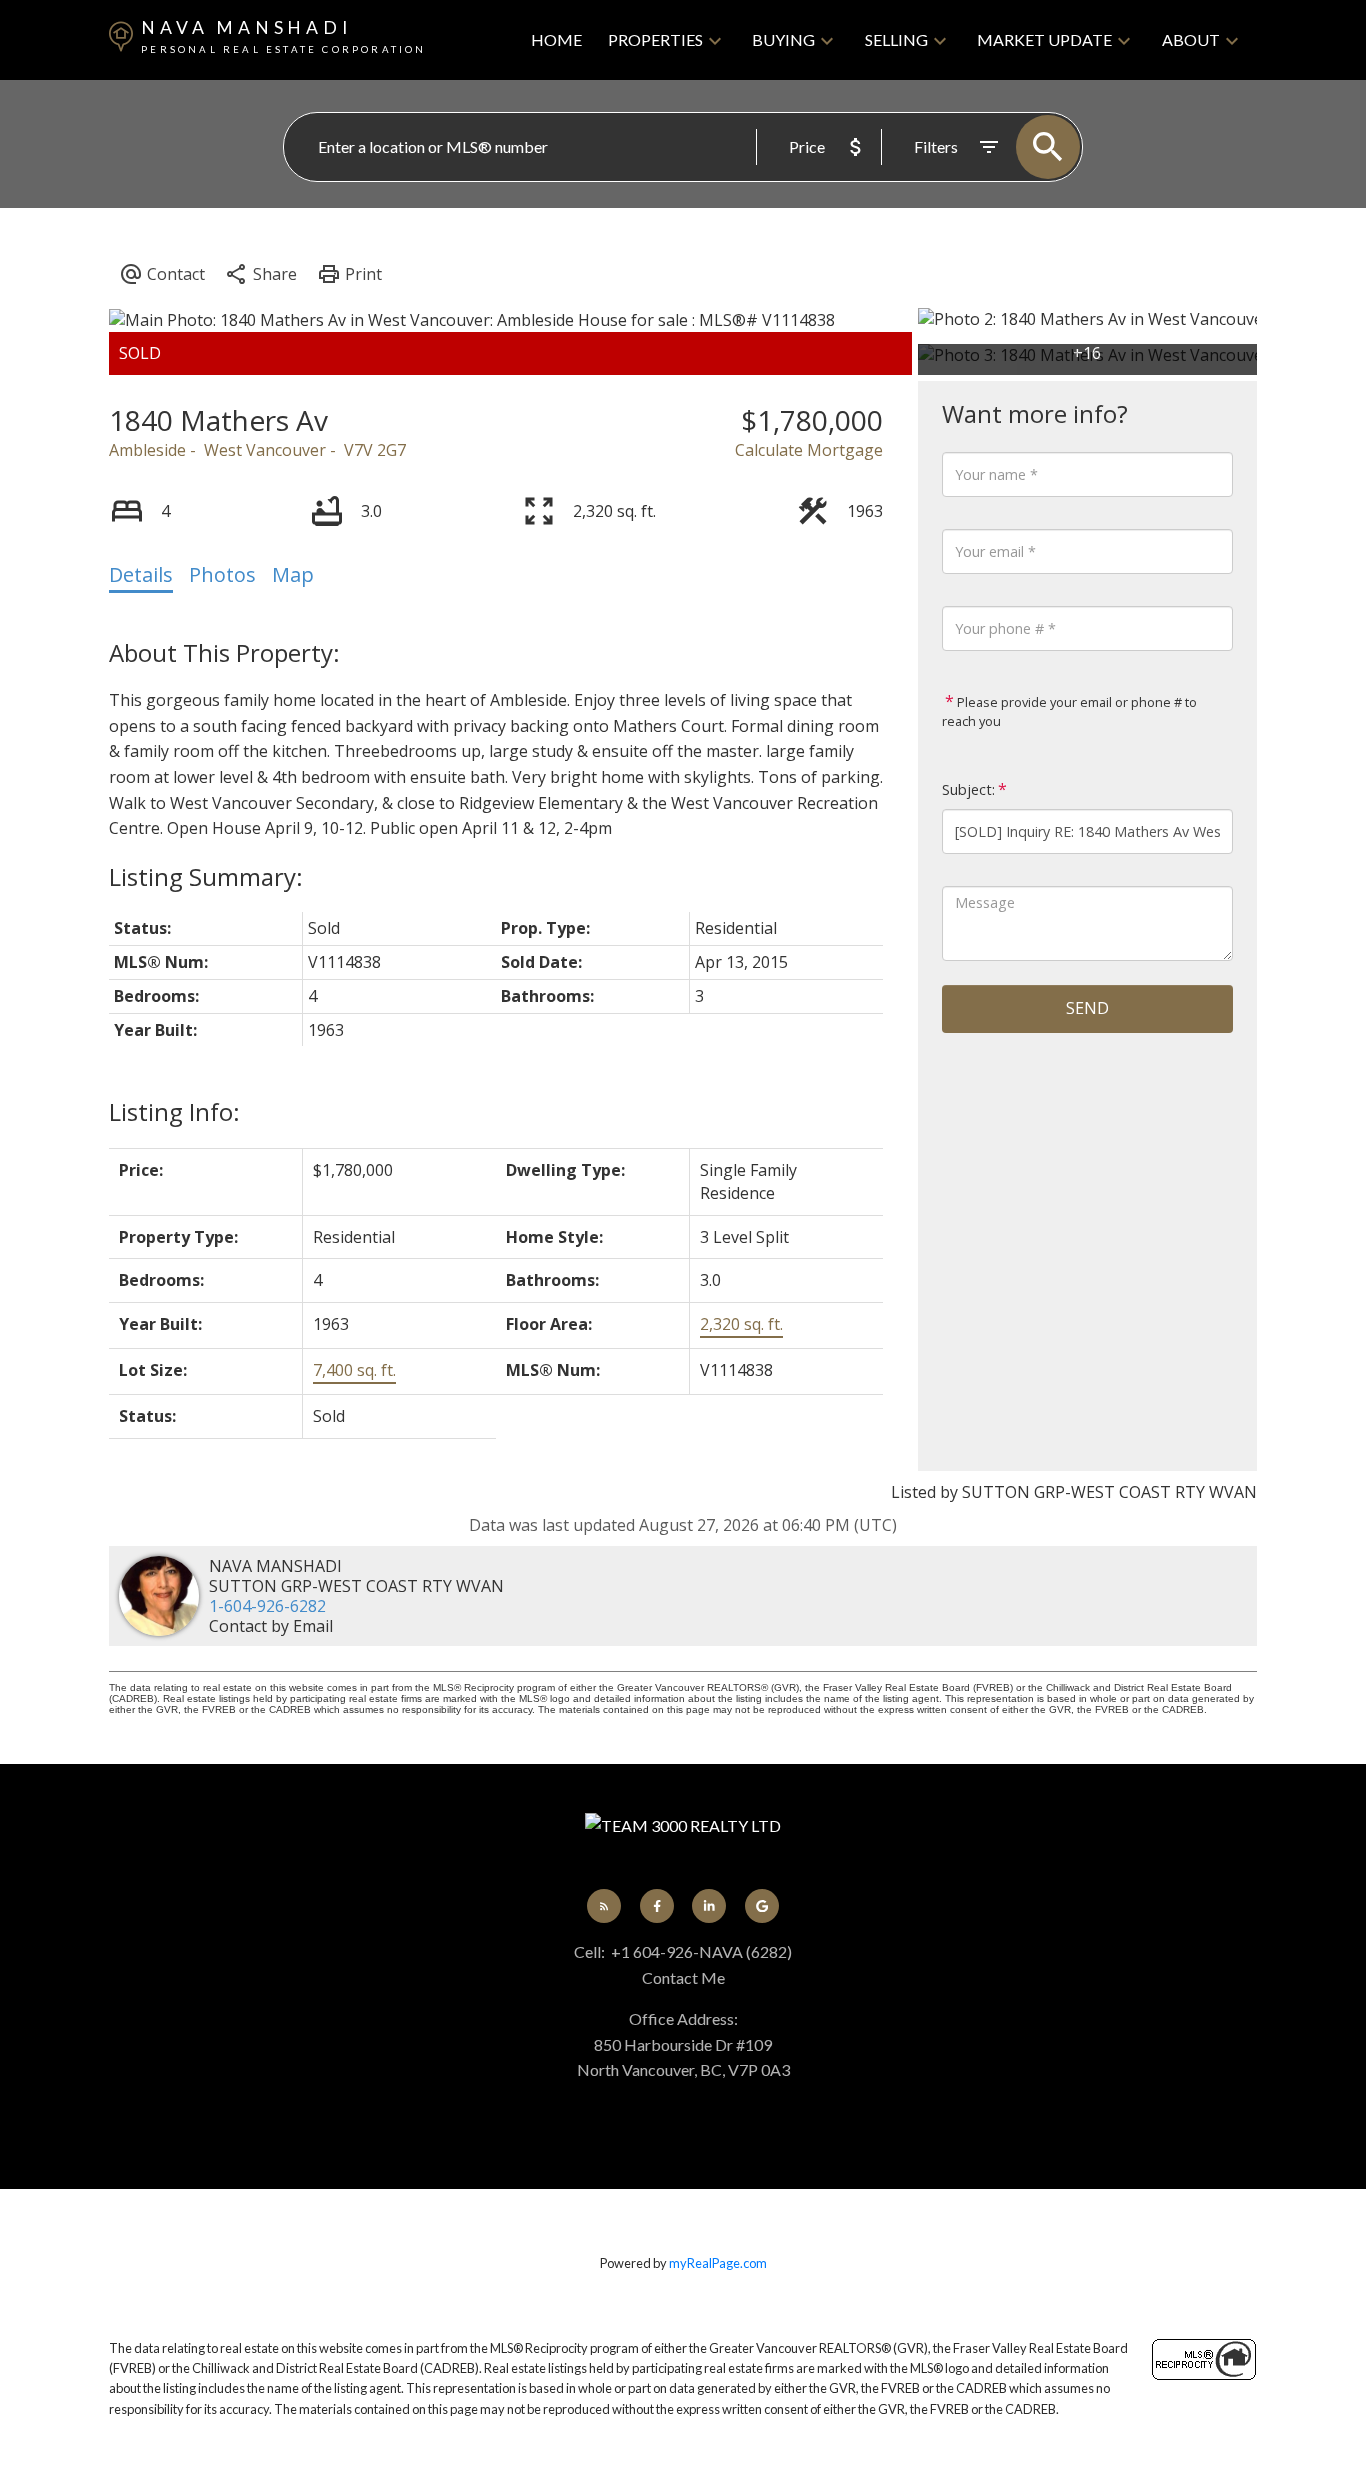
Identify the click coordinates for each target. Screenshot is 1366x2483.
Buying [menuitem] (783, 39)
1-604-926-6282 (267, 1606)
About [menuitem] (1191, 39)
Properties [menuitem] (655, 39)
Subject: (968, 789)
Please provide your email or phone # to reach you (1069, 712)
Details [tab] (141, 574)
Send (1087, 1008)
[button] (604, 1906)
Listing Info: (174, 1111)
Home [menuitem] (556, 39)
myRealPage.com (718, 2263)
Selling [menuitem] (896, 39)
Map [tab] (293, 574)
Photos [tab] (222, 574)
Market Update (1044, 39)
